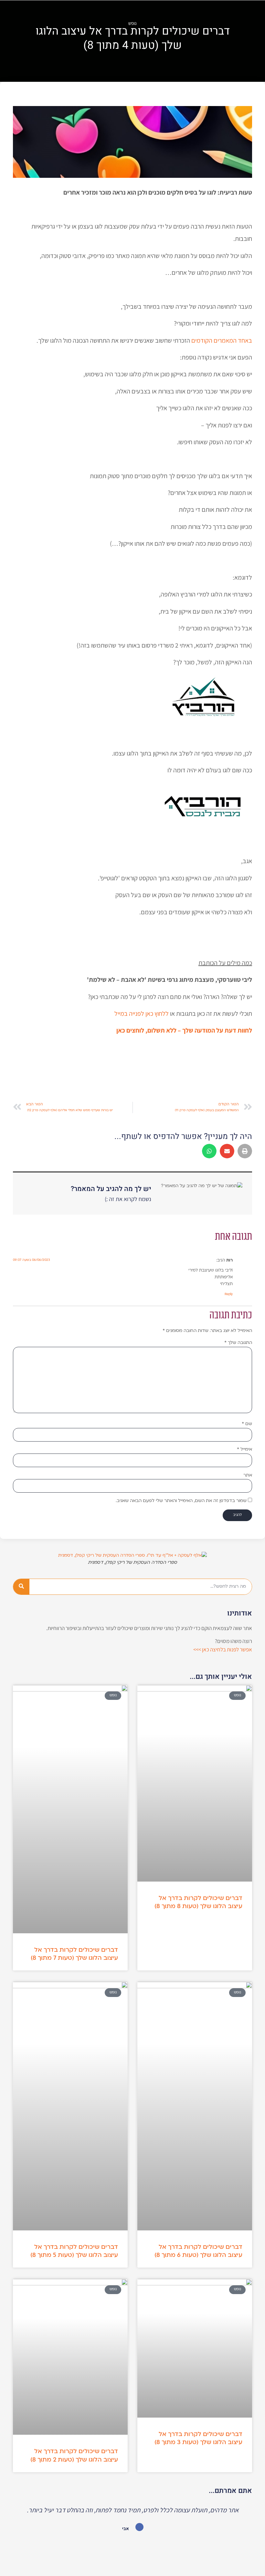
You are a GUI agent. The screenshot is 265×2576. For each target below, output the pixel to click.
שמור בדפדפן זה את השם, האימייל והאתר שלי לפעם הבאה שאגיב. (181, 1501)
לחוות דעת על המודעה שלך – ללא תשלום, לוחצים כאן (184, 1030)
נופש (132, 23)
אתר (248, 1475)
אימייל (244, 1449)
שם (247, 1424)
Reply (229, 1294)
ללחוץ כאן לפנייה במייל (142, 1014)
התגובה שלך (238, 1343)
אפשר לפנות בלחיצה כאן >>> (223, 1649)
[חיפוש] (21, 1587)
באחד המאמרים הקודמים (222, 340)
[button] (245, 1151)
